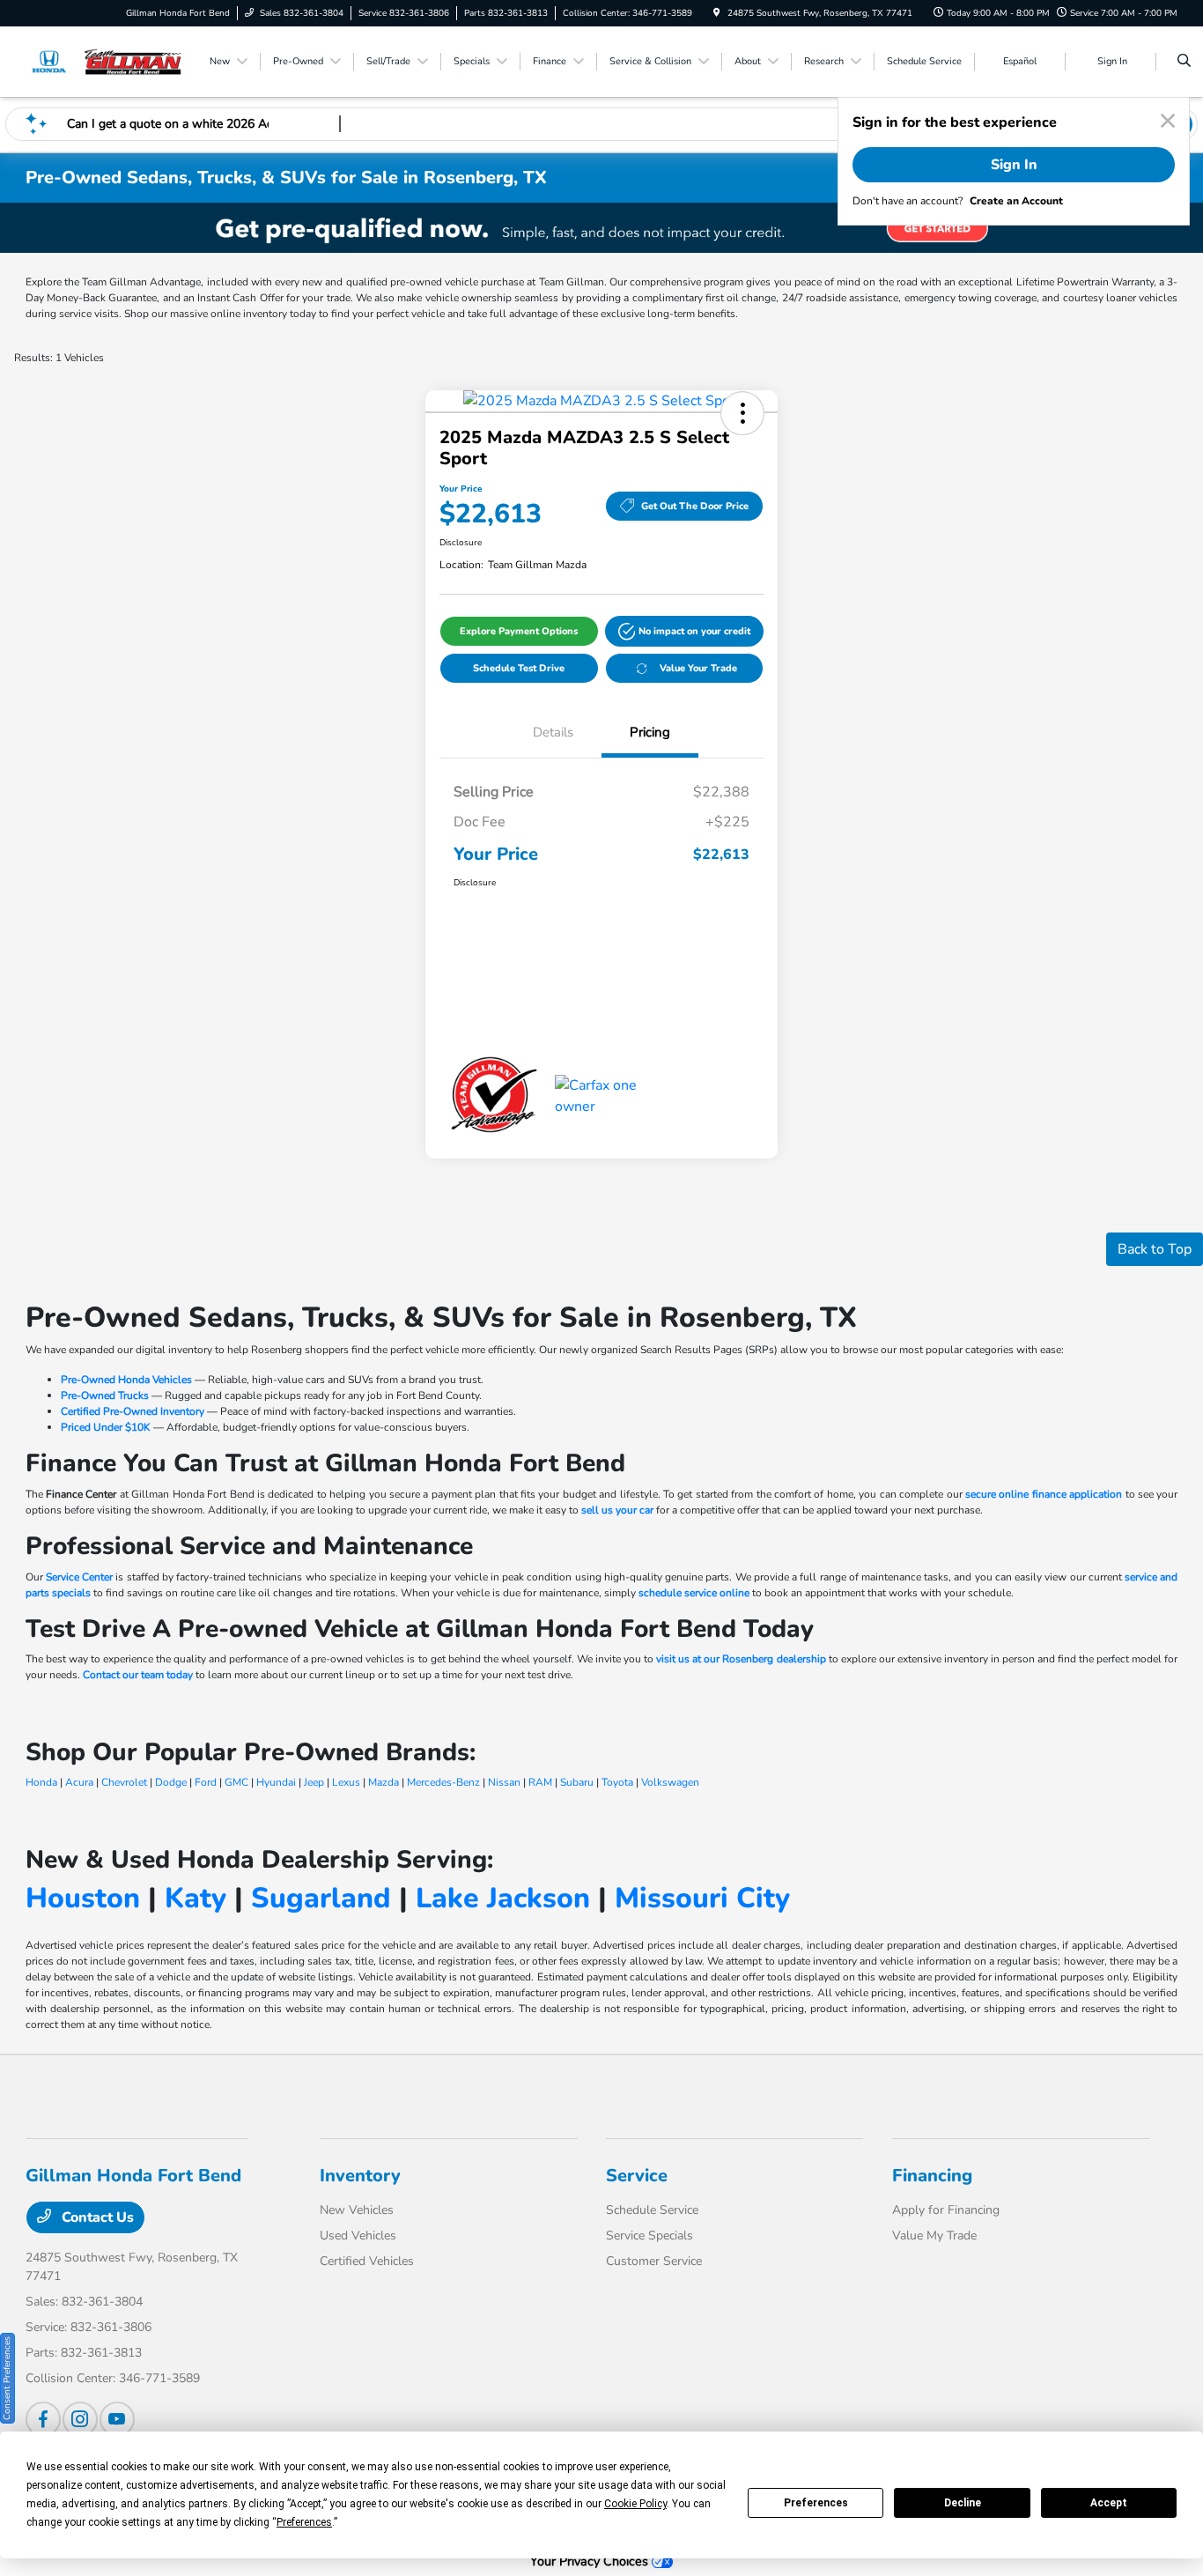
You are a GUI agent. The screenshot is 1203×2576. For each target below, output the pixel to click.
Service (637, 2176)
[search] (1184, 62)
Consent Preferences (7, 2378)
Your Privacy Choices (591, 2561)
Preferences (816, 2503)
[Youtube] (117, 2419)
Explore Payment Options (519, 631)
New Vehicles (357, 2210)
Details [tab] (553, 732)
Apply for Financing (946, 2210)
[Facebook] (43, 2419)
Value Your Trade (698, 668)
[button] (742, 413)
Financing (932, 2176)
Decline (963, 2503)
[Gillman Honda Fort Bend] (105, 61)
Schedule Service (652, 2210)
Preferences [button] (304, 2522)
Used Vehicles (358, 2235)
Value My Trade (934, 2235)
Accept (1109, 2503)
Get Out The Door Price (695, 506)
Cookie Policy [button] (635, 2504)
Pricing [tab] (650, 732)
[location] (717, 13)
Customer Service (654, 2261)
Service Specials (649, 2235)
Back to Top (1155, 1249)
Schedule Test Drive (519, 668)
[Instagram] (80, 2419)
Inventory (360, 2176)
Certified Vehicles (367, 2261)
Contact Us (96, 2217)
